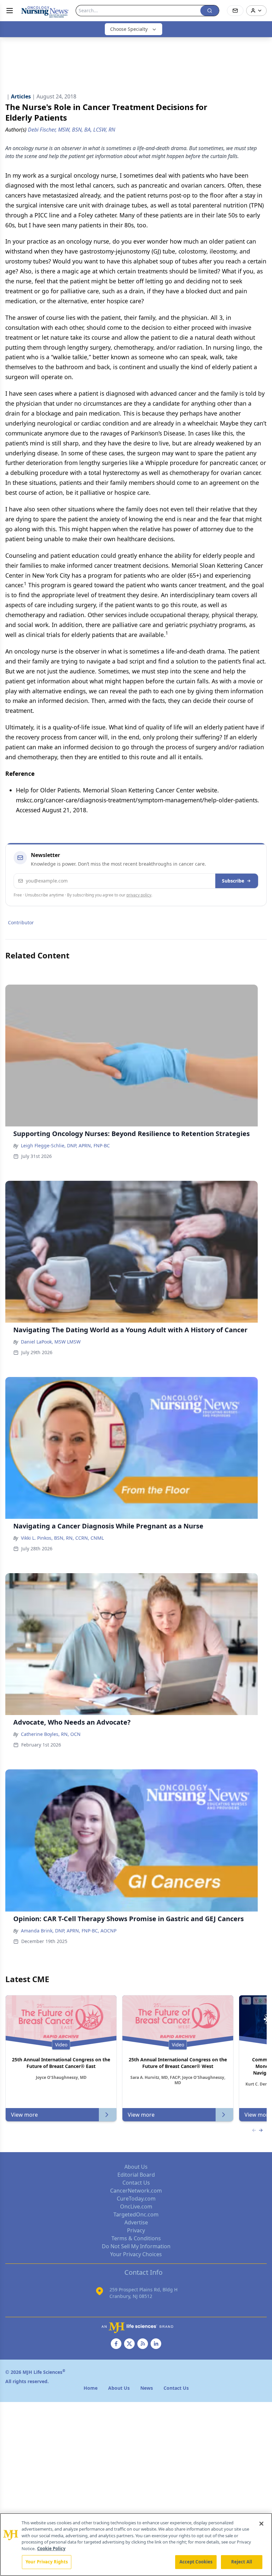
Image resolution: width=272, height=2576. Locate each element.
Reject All (242, 2562)
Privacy (136, 2230)
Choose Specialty (129, 29)
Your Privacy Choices (136, 2254)
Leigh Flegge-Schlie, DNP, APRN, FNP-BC (65, 1145)
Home (91, 2388)
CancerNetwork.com (136, 2191)
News (147, 2388)
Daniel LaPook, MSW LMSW (51, 1342)
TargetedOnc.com (136, 2214)
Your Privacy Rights (47, 2562)
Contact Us (136, 2183)
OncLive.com (136, 2206)
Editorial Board (136, 2175)
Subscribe (233, 881)
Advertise (136, 2222)
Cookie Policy (51, 2548)
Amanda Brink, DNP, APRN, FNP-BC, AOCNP (69, 1931)
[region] (136, 2545)
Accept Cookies (196, 2562)
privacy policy (139, 895)
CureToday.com (136, 2199)
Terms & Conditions (136, 2238)
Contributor (21, 922)
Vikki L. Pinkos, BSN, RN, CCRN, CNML (62, 1538)
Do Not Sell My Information (136, 2246)
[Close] (261, 2524)
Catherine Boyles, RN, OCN (51, 1734)
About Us (136, 2167)
